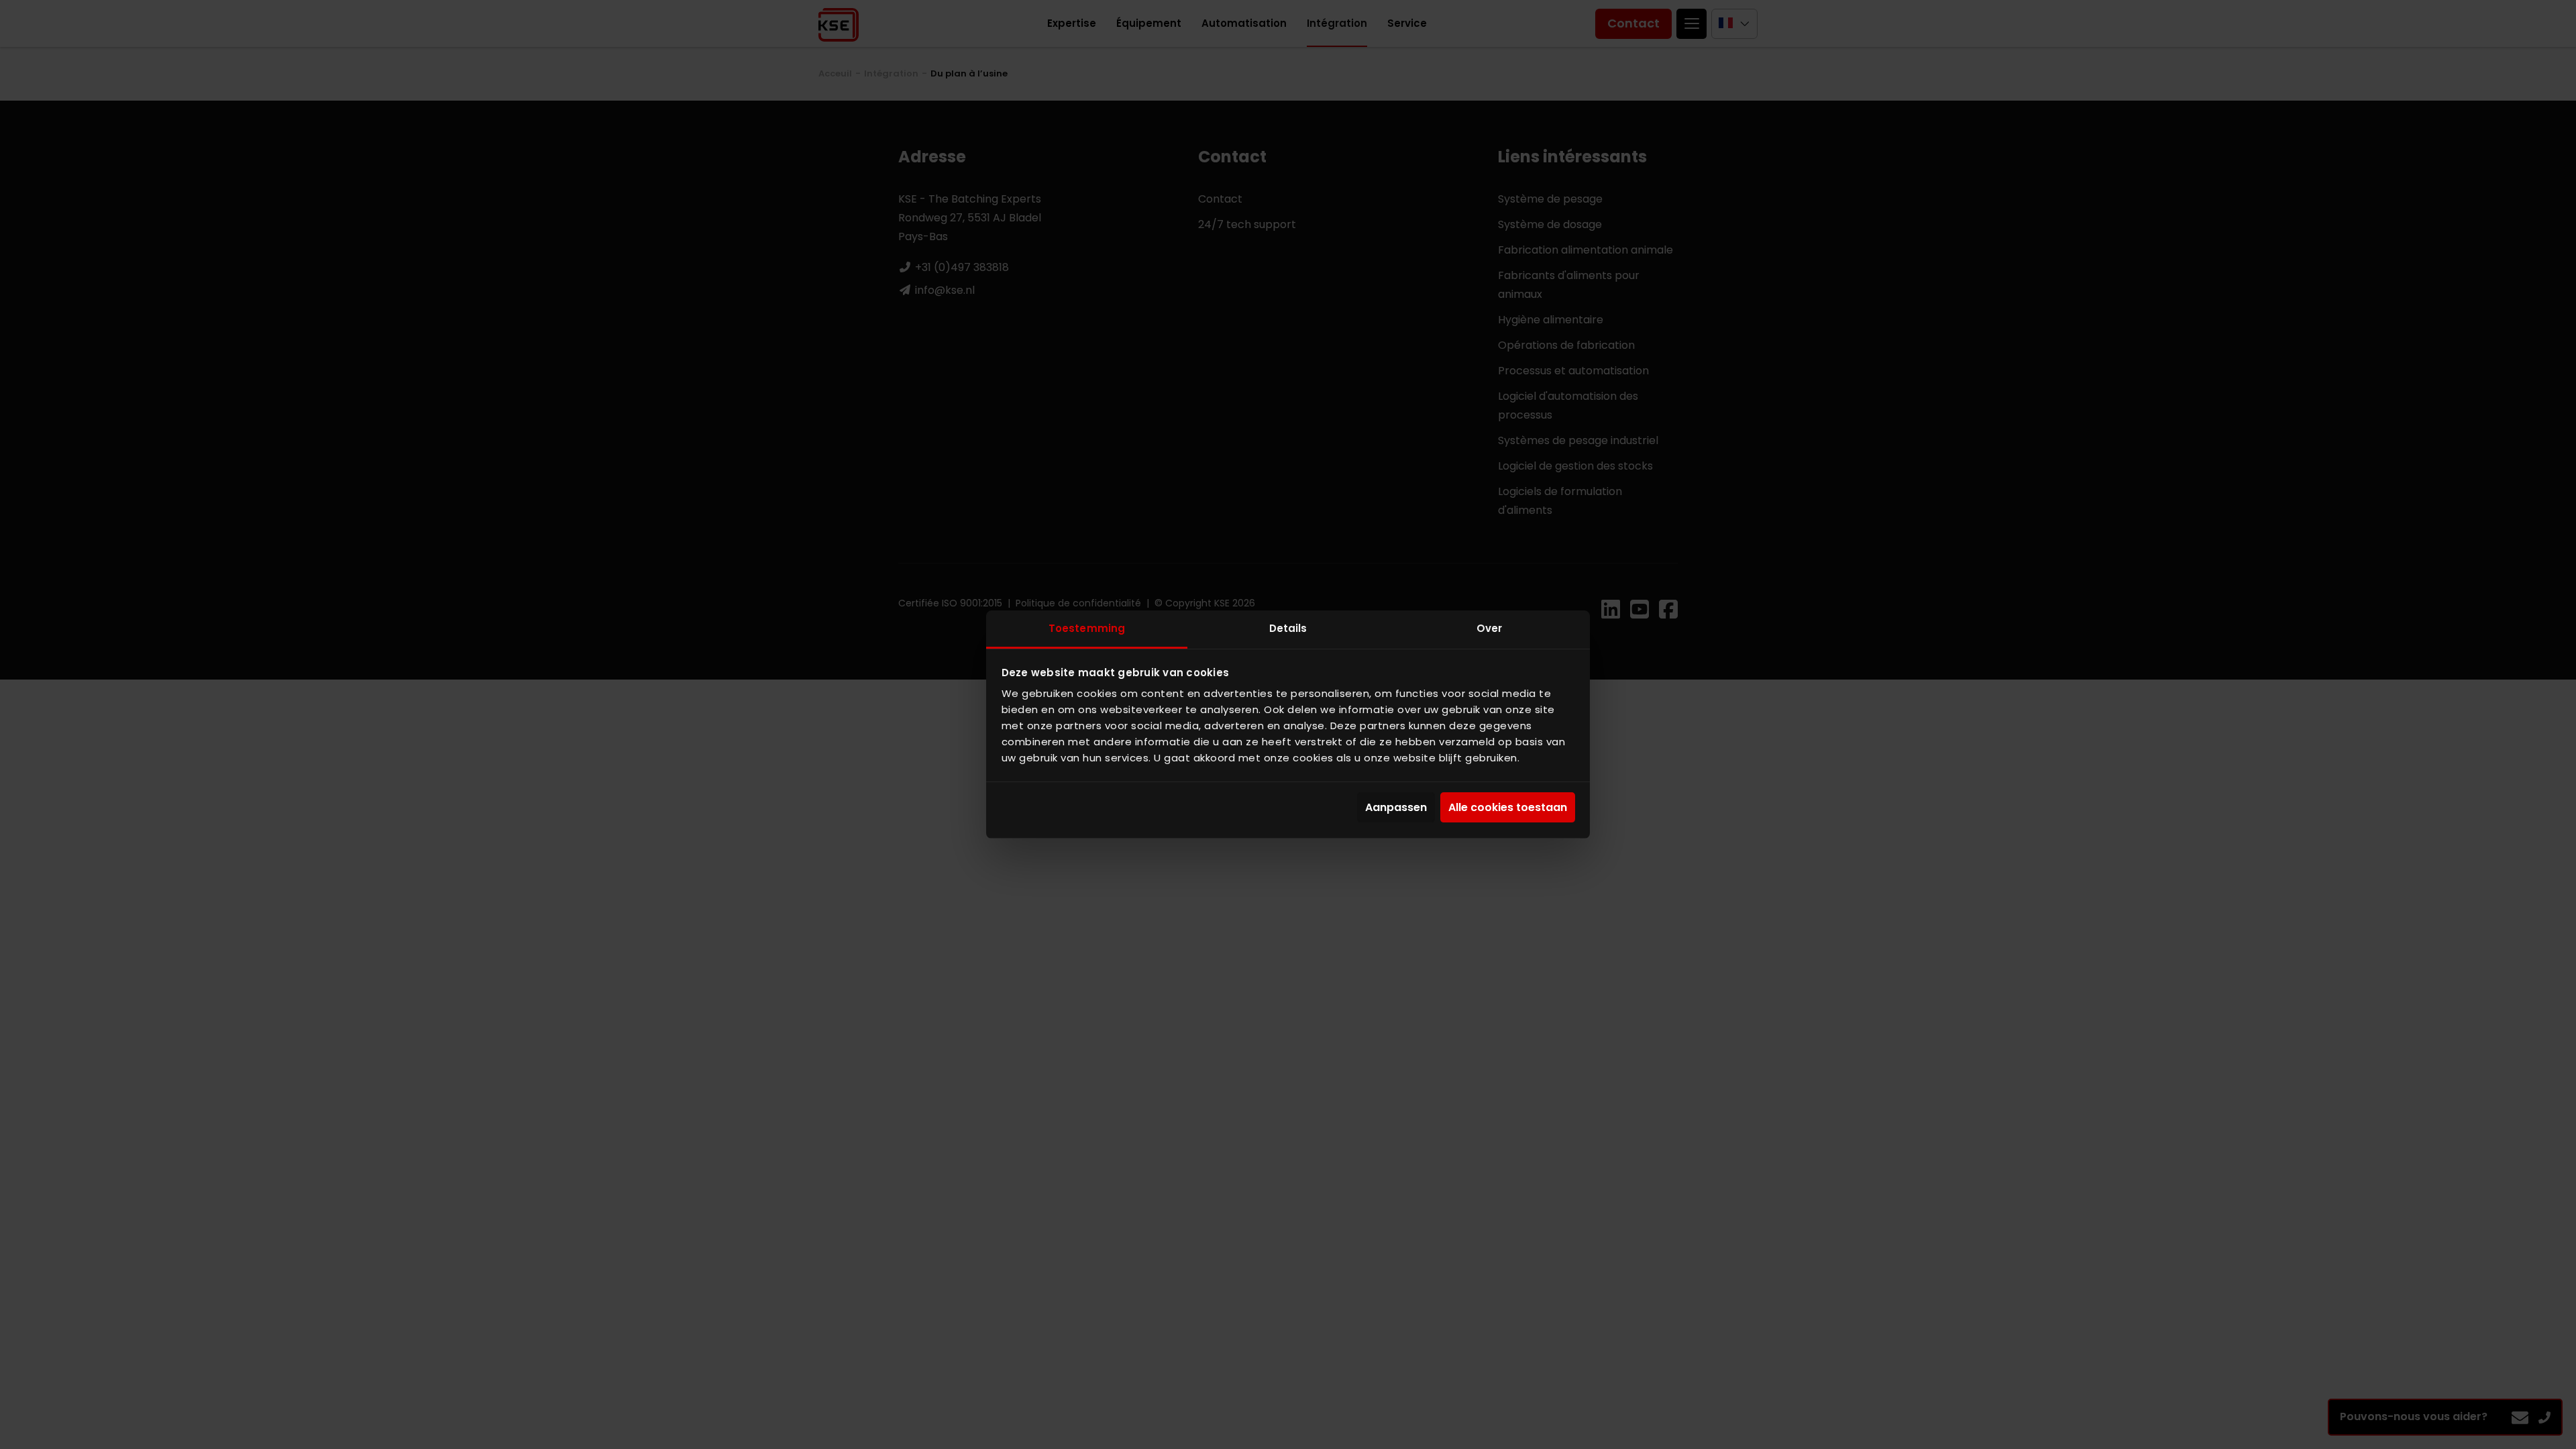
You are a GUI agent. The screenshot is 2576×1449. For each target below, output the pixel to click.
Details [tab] (1288, 628)
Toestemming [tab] (1087, 628)
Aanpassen (1396, 807)
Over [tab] (1489, 628)
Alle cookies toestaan (1508, 807)
